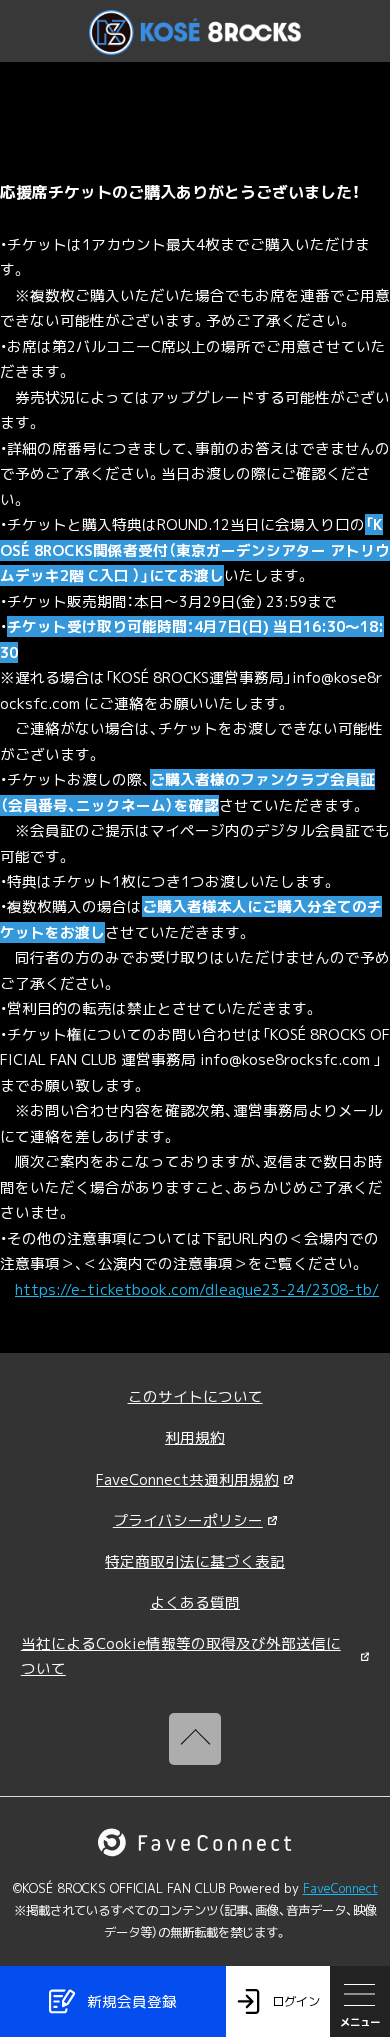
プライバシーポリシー (188, 1520)
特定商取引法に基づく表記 (195, 1561)
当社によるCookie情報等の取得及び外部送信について (181, 1656)
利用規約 (195, 1437)
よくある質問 (195, 1602)
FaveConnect (340, 1888)
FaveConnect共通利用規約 (187, 1479)
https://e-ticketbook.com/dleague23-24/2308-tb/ (197, 1289)
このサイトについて (195, 1396)
